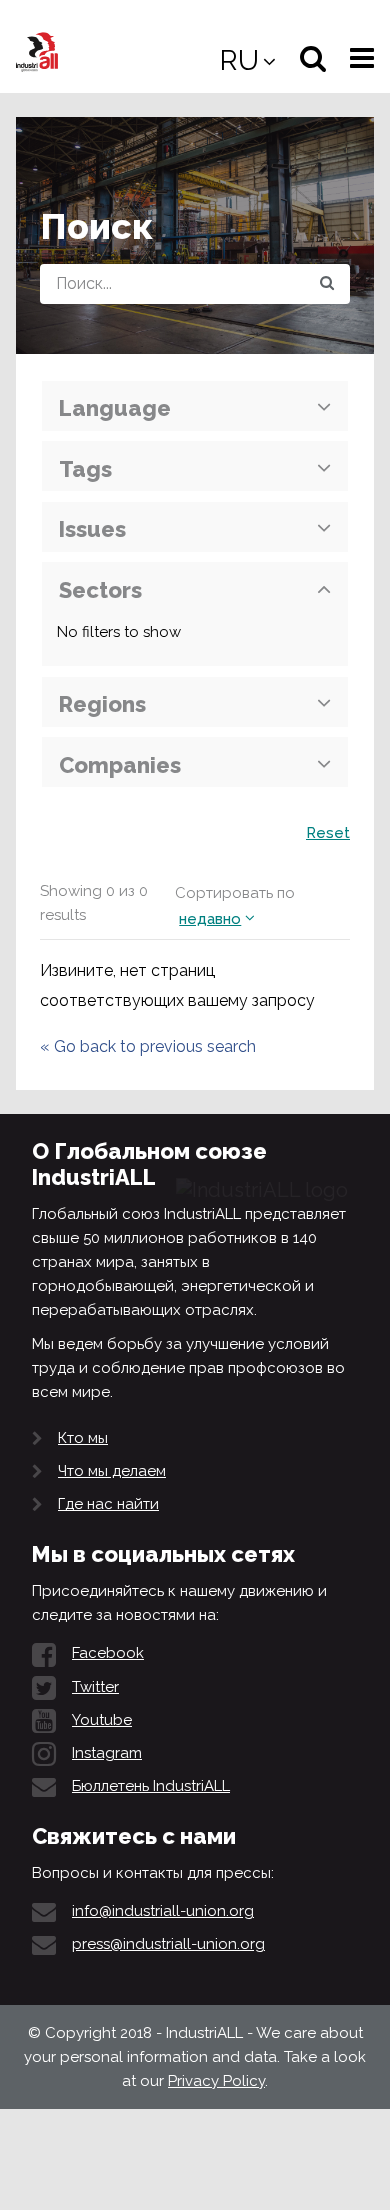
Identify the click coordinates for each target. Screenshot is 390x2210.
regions (102, 704)
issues (92, 529)
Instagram (107, 1753)
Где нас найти (108, 1504)
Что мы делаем (112, 1471)
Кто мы (83, 1438)
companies (120, 765)
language (115, 408)
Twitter (95, 1687)
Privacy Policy (216, 2081)
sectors (100, 590)
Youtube (102, 1720)
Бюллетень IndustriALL (151, 1786)
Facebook (108, 1653)
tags (85, 469)
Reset (328, 833)
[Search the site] (327, 284)
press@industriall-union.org (168, 1944)
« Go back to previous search (148, 1046)
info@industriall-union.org (163, 1911)
